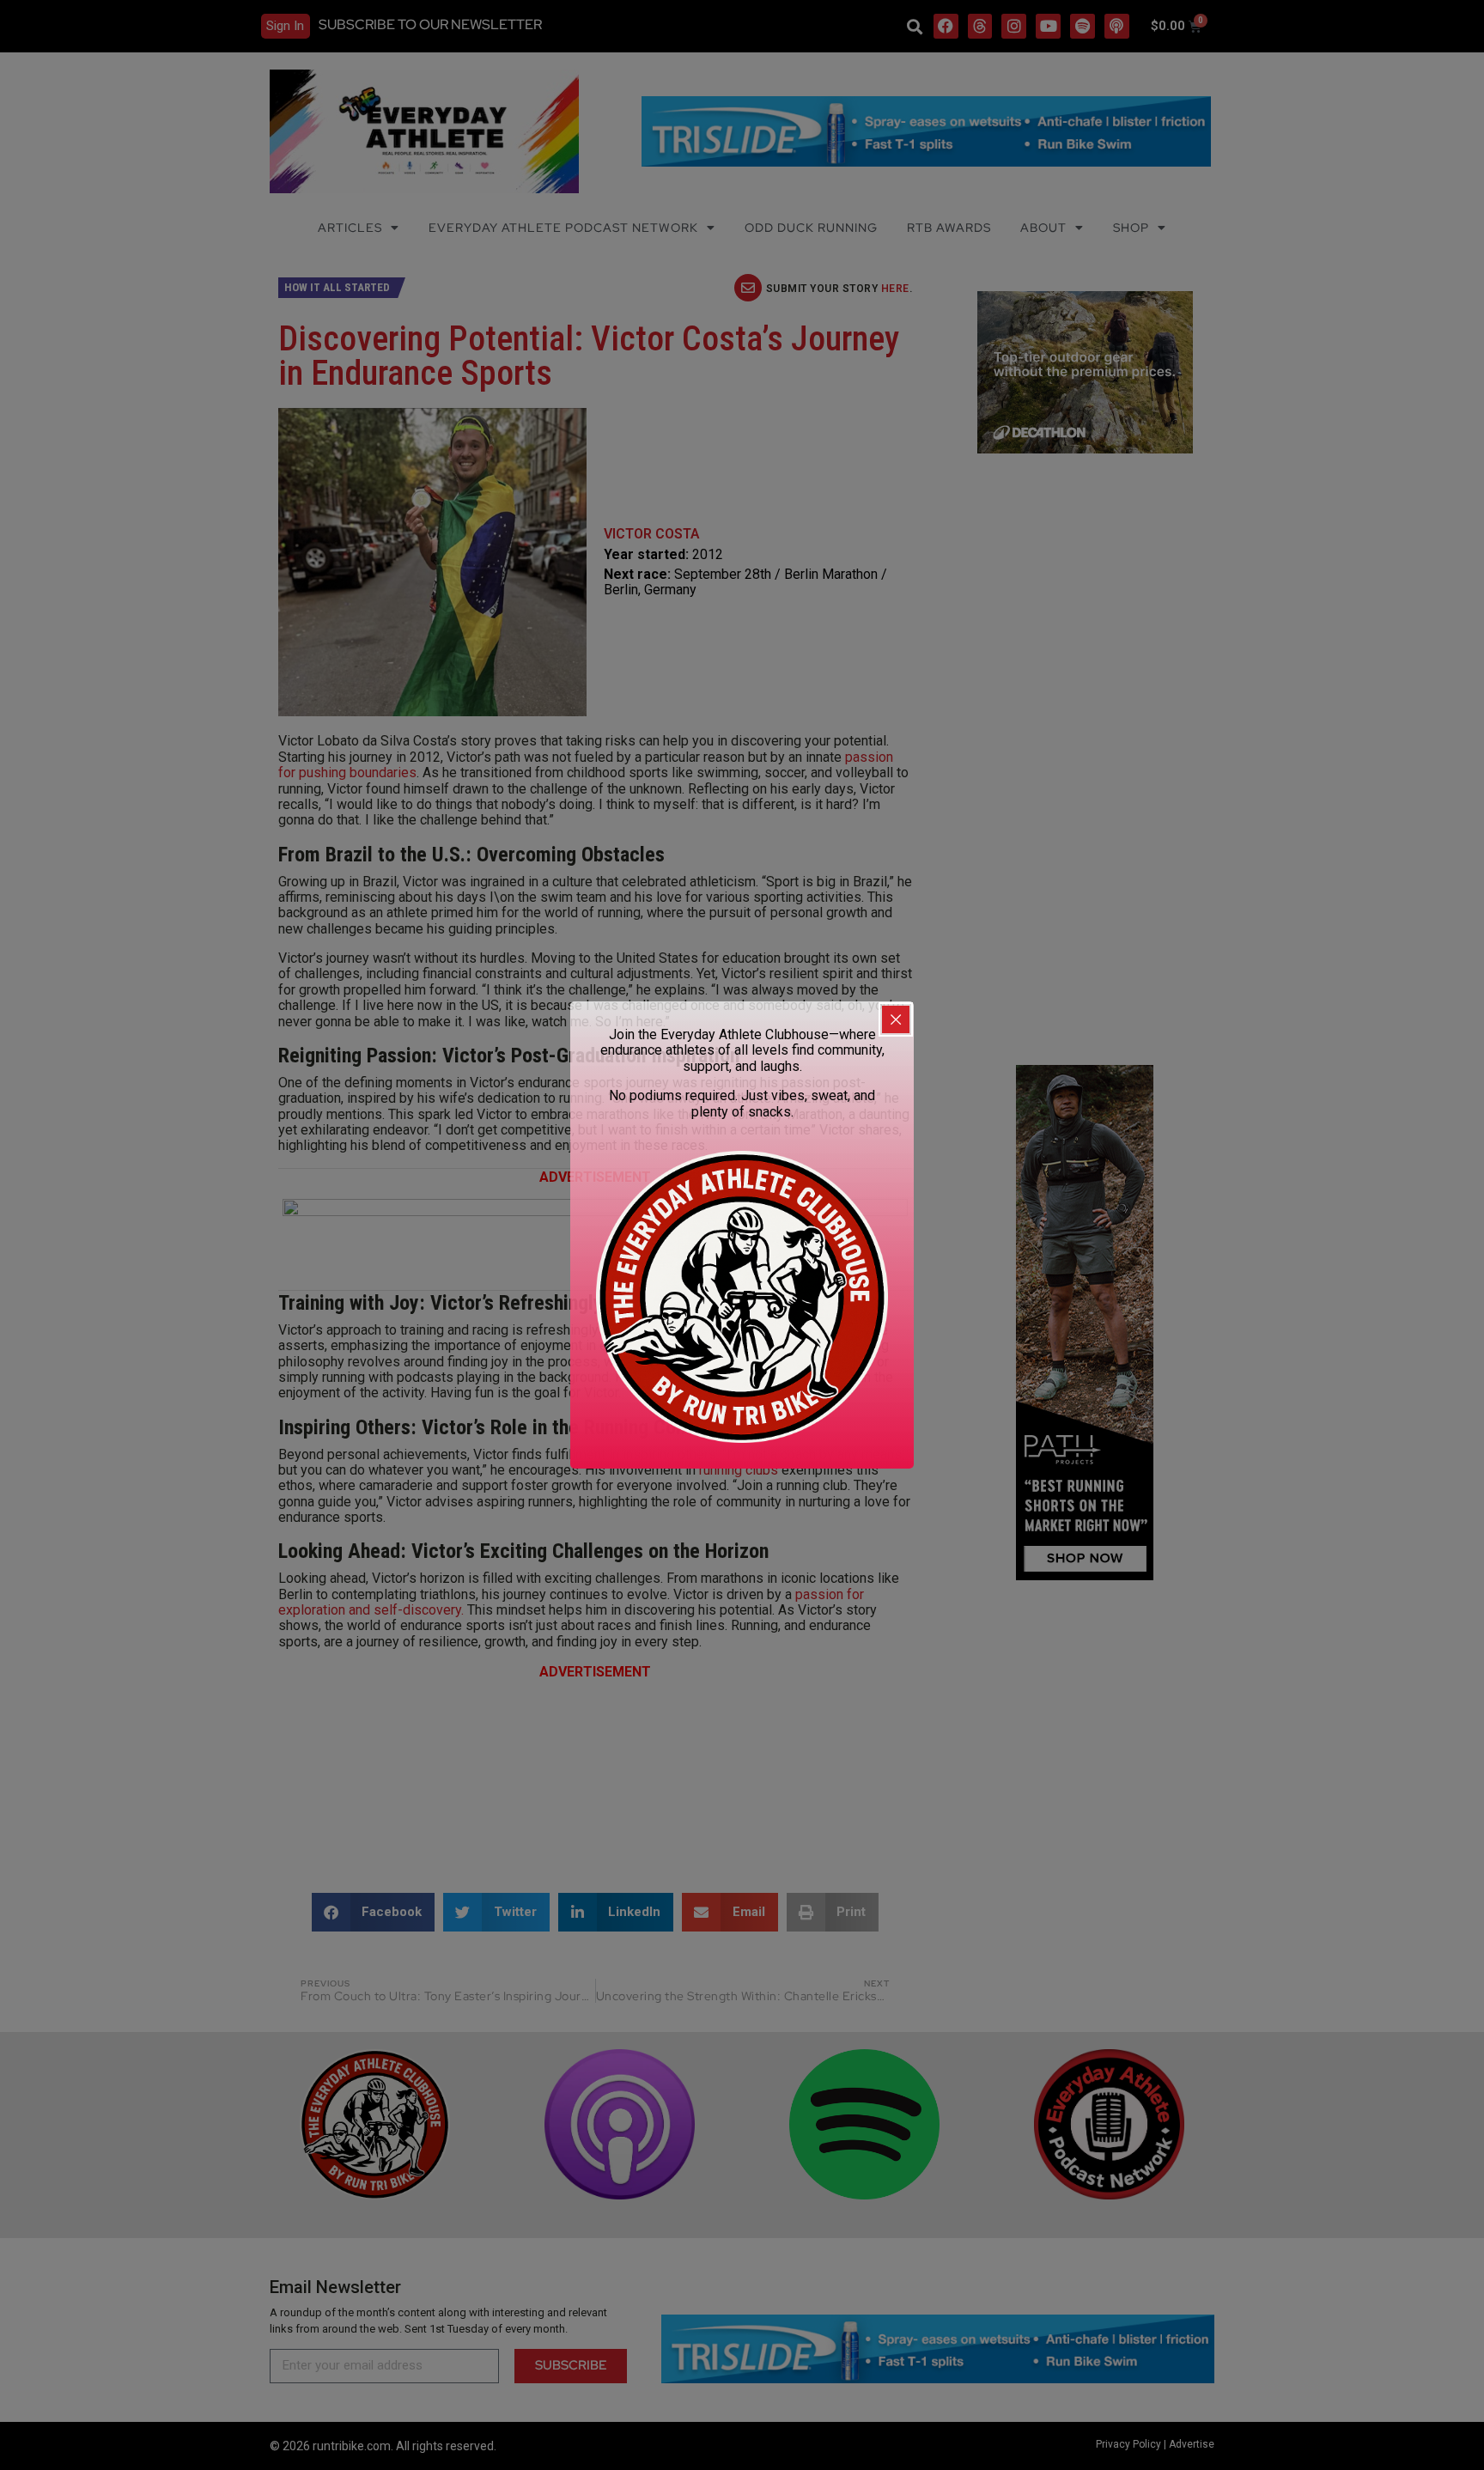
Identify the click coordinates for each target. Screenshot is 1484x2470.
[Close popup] (896, 1019)
